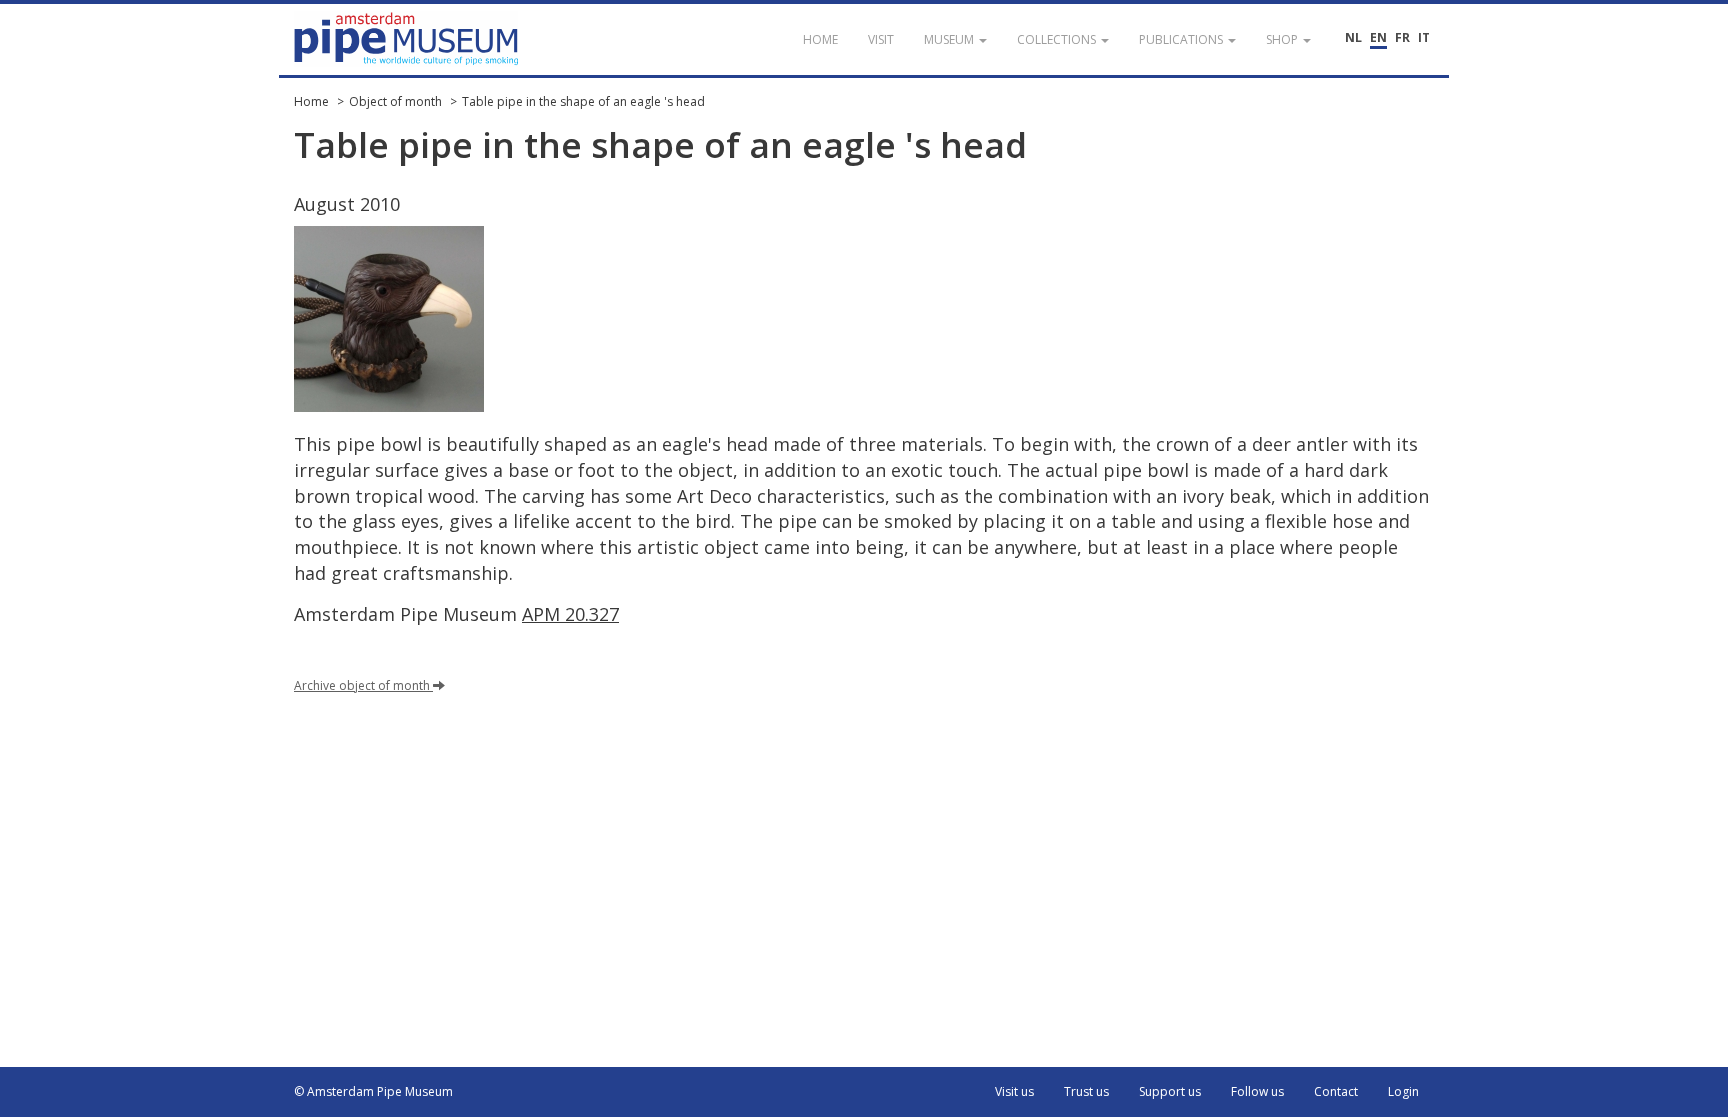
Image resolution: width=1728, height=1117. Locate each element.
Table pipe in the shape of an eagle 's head (583, 101)
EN (1378, 37)
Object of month (395, 101)
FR (1402, 37)
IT (1424, 37)
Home (311, 101)
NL (1353, 37)
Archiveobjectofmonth (362, 685)
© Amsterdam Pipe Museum (373, 1091)
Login (1403, 1091)
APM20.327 (570, 614)
